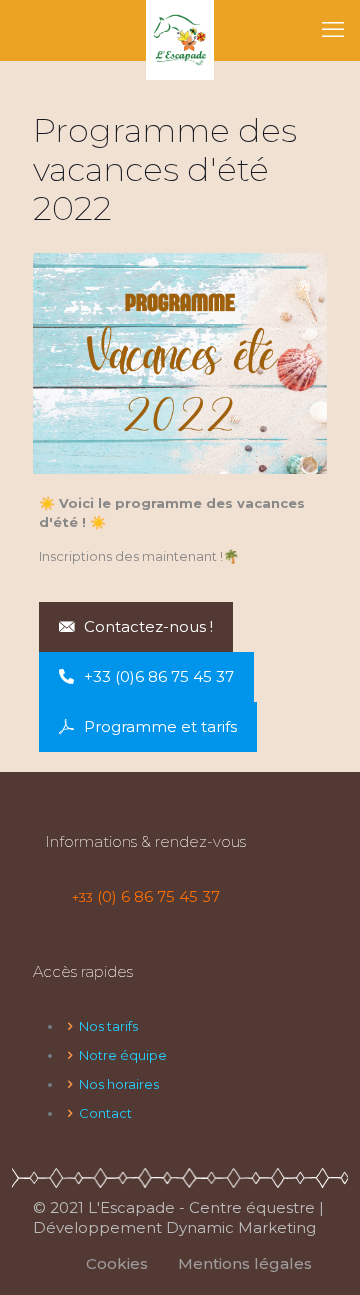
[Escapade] (180, 30)
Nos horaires (119, 1084)
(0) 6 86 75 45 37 (146, 896)
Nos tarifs (108, 1026)
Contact (105, 1113)
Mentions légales (245, 1263)
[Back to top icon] (319, 1254)
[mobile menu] (333, 30)
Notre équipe (123, 1055)
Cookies (117, 1263)
